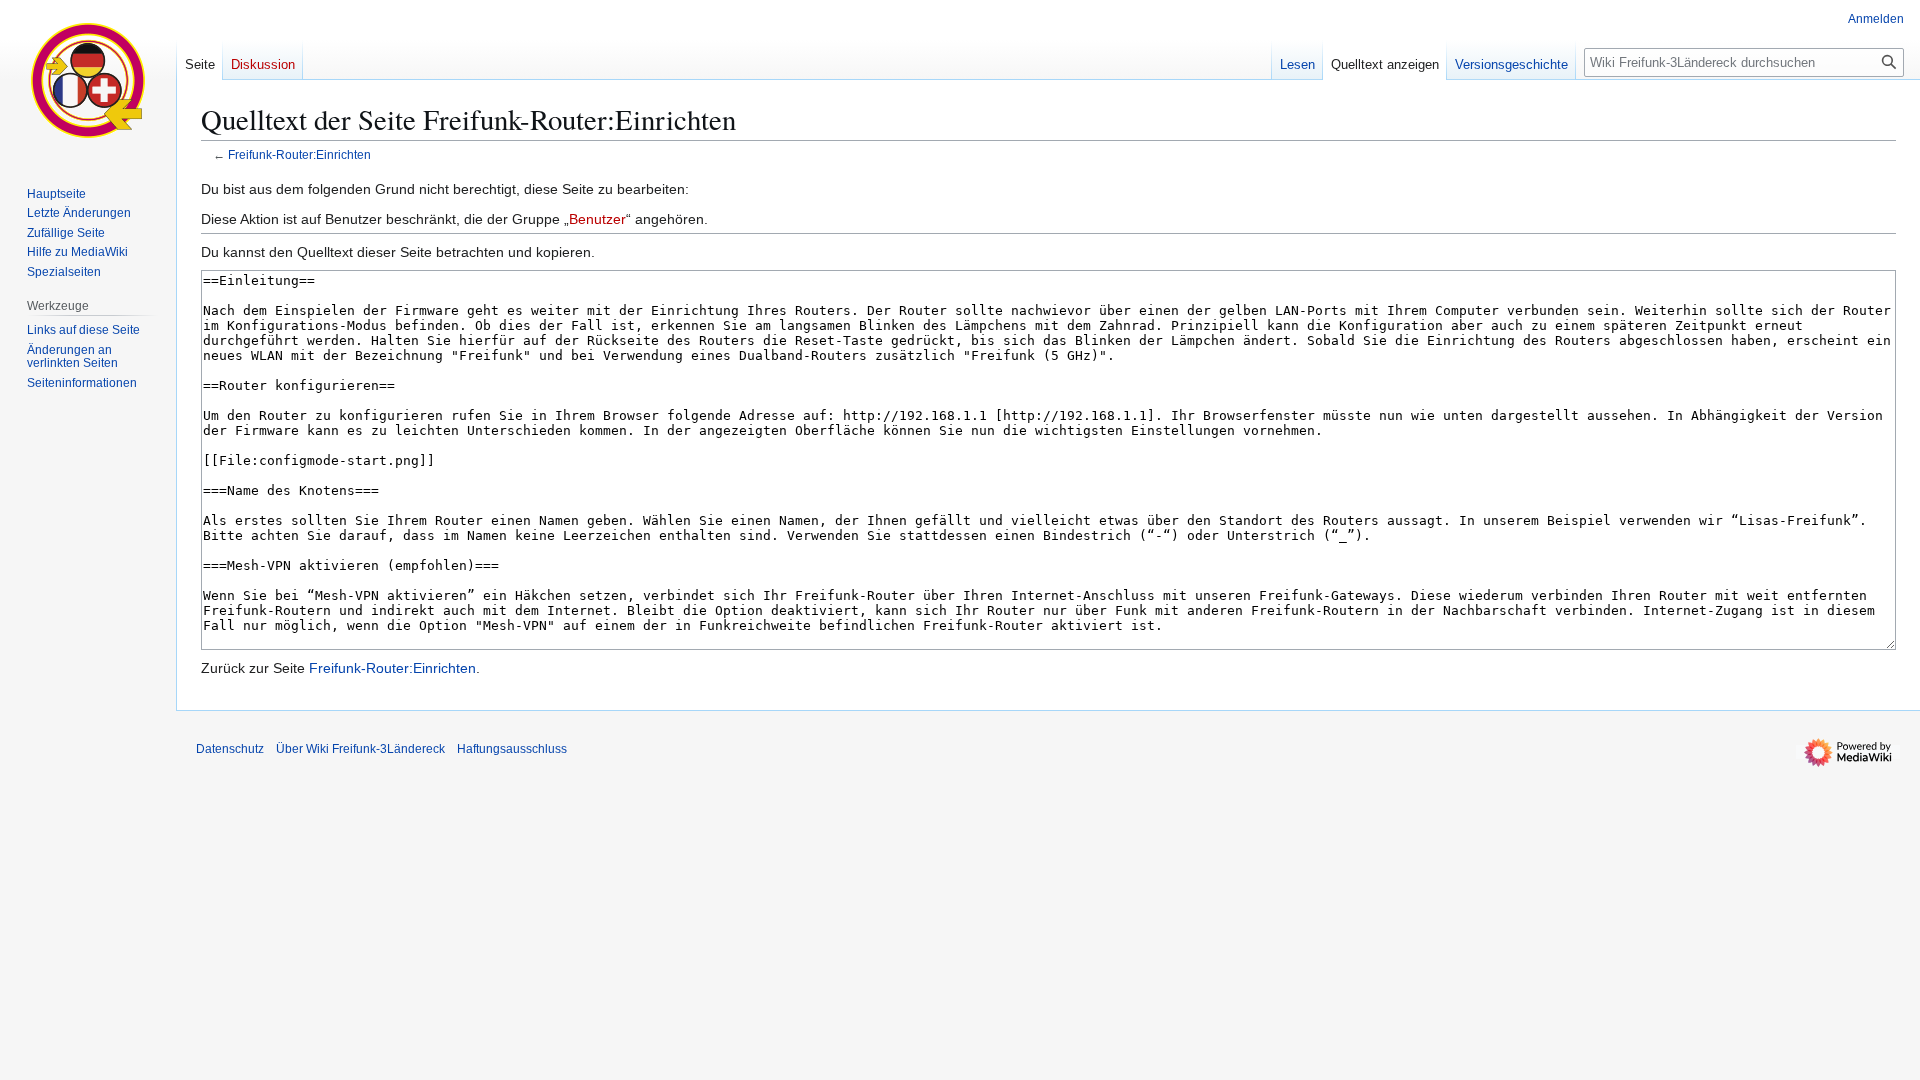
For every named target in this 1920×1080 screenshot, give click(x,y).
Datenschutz (230, 749)
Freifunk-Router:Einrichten (299, 154)
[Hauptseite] (88, 80)
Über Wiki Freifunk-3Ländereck (360, 749)
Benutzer (597, 219)
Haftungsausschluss (512, 749)
